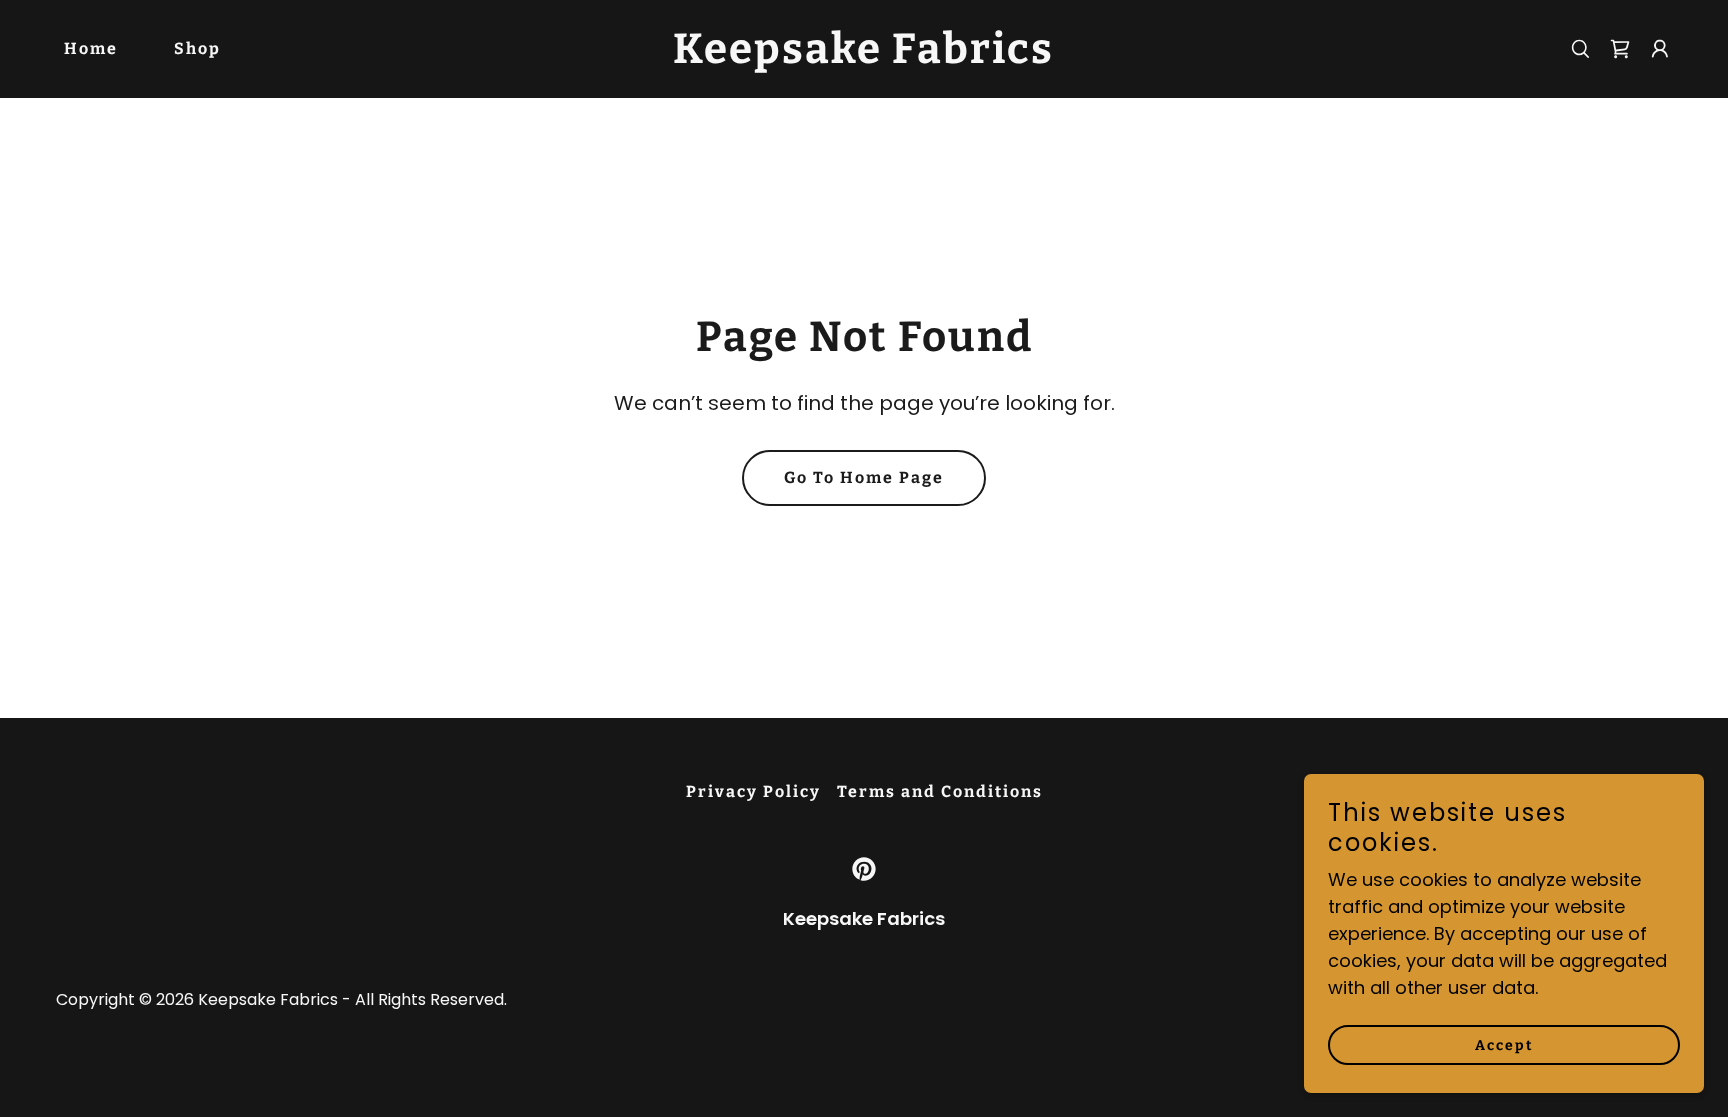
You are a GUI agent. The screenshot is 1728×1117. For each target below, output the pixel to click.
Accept (1504, 1045)
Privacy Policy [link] (753, 791)
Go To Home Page (864, 477)
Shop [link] (197, 48)
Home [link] (91, 48)
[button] (1660, 49)
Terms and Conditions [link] (940, 791)
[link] (864, 56)
